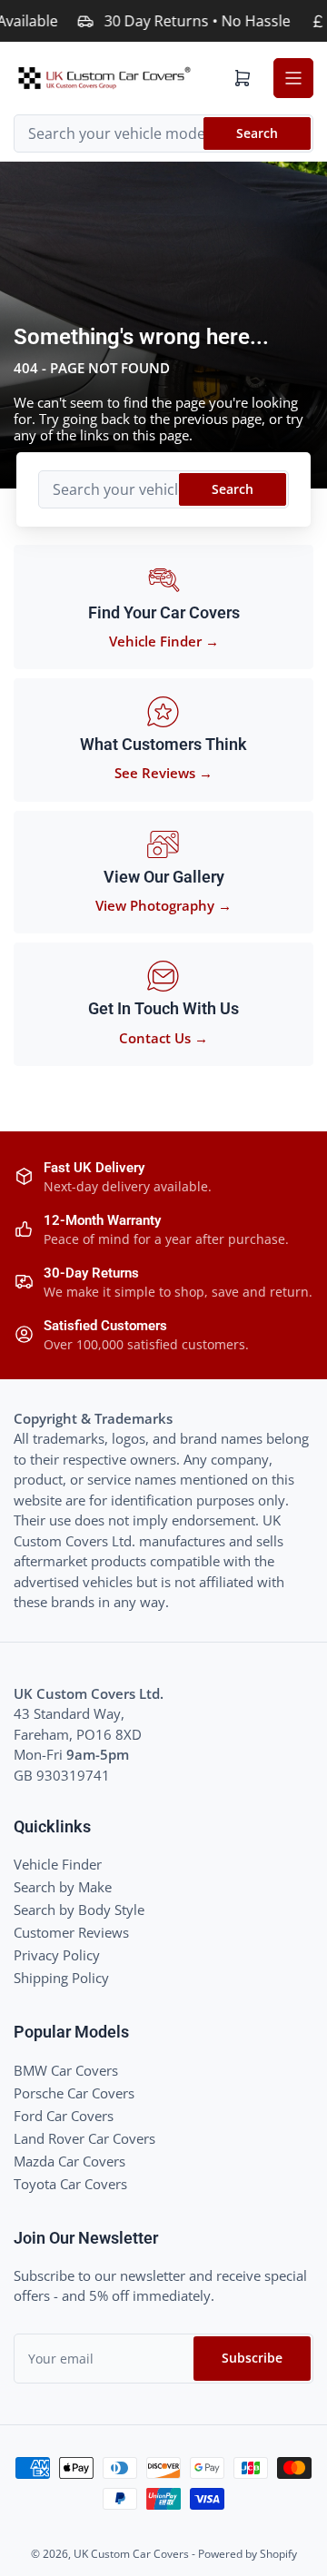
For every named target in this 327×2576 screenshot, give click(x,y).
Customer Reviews (71, 1932)
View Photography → (163, 905)
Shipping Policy (61, 1978)
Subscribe (252, 2358)
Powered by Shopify (248, 2554)
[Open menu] (293, 78)
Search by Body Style (79, 1910)
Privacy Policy (57, 1955)
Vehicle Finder (58, 1864)
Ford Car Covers (64, 2116)
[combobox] (163, 133)
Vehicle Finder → (164, 641)
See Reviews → (163, 773)
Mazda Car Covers (69, 2161)
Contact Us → (163, 1038)
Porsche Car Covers (74, 2093)
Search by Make (63, 1887)
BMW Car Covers (66, 2070)
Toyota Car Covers (70, 2184)
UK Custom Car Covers (131, 2554)
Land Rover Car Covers (84, 2138)
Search (257, 133)
